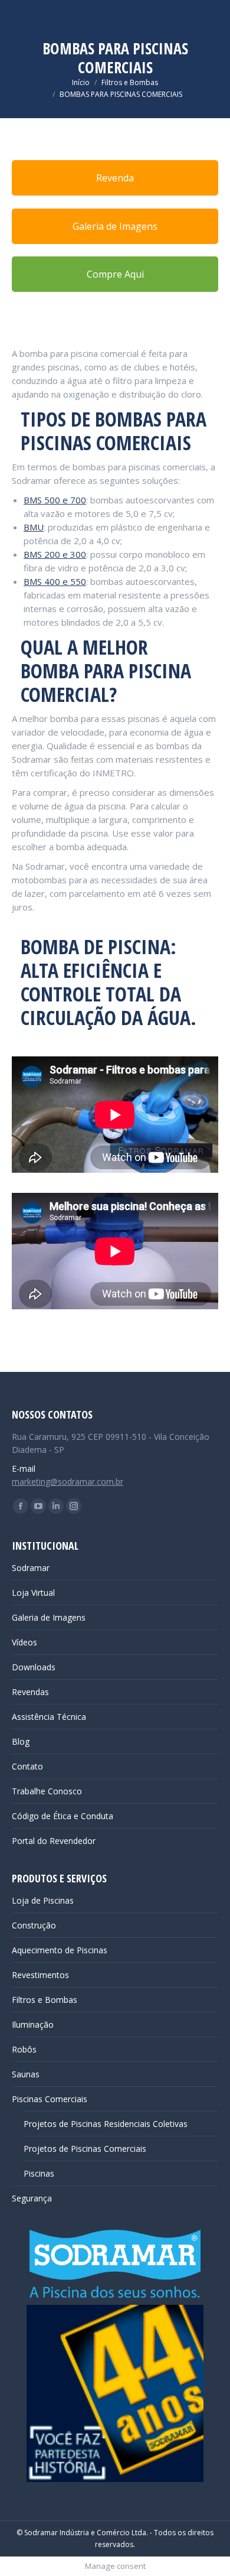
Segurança (32, 2198)
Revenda (115, 178)
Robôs (24, 2049)
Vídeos (24, 1642)
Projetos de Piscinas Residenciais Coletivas (106, 2124)
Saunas (26, 2074)
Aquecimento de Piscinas (60, 1950)
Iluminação (33, 2024)
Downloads (34, 1667)
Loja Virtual (33, 1593)
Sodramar (31, 1568)
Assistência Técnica (49, 1717)
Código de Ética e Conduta (63, 1816)
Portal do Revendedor (54, 1841)
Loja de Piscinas (43, 1900)
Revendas (30, 1692)
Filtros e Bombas (45, 2000)
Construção (34, 1925)
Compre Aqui (115, 274)
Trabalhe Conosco (47, 1791)
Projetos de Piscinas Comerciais (85, 2149)
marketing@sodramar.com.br (68, 1481)
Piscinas (39, 2173)
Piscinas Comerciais (50, 2099)
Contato (27, 1766)
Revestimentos (40, 1975)
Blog (21, 1741)
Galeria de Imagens (115, 226)
